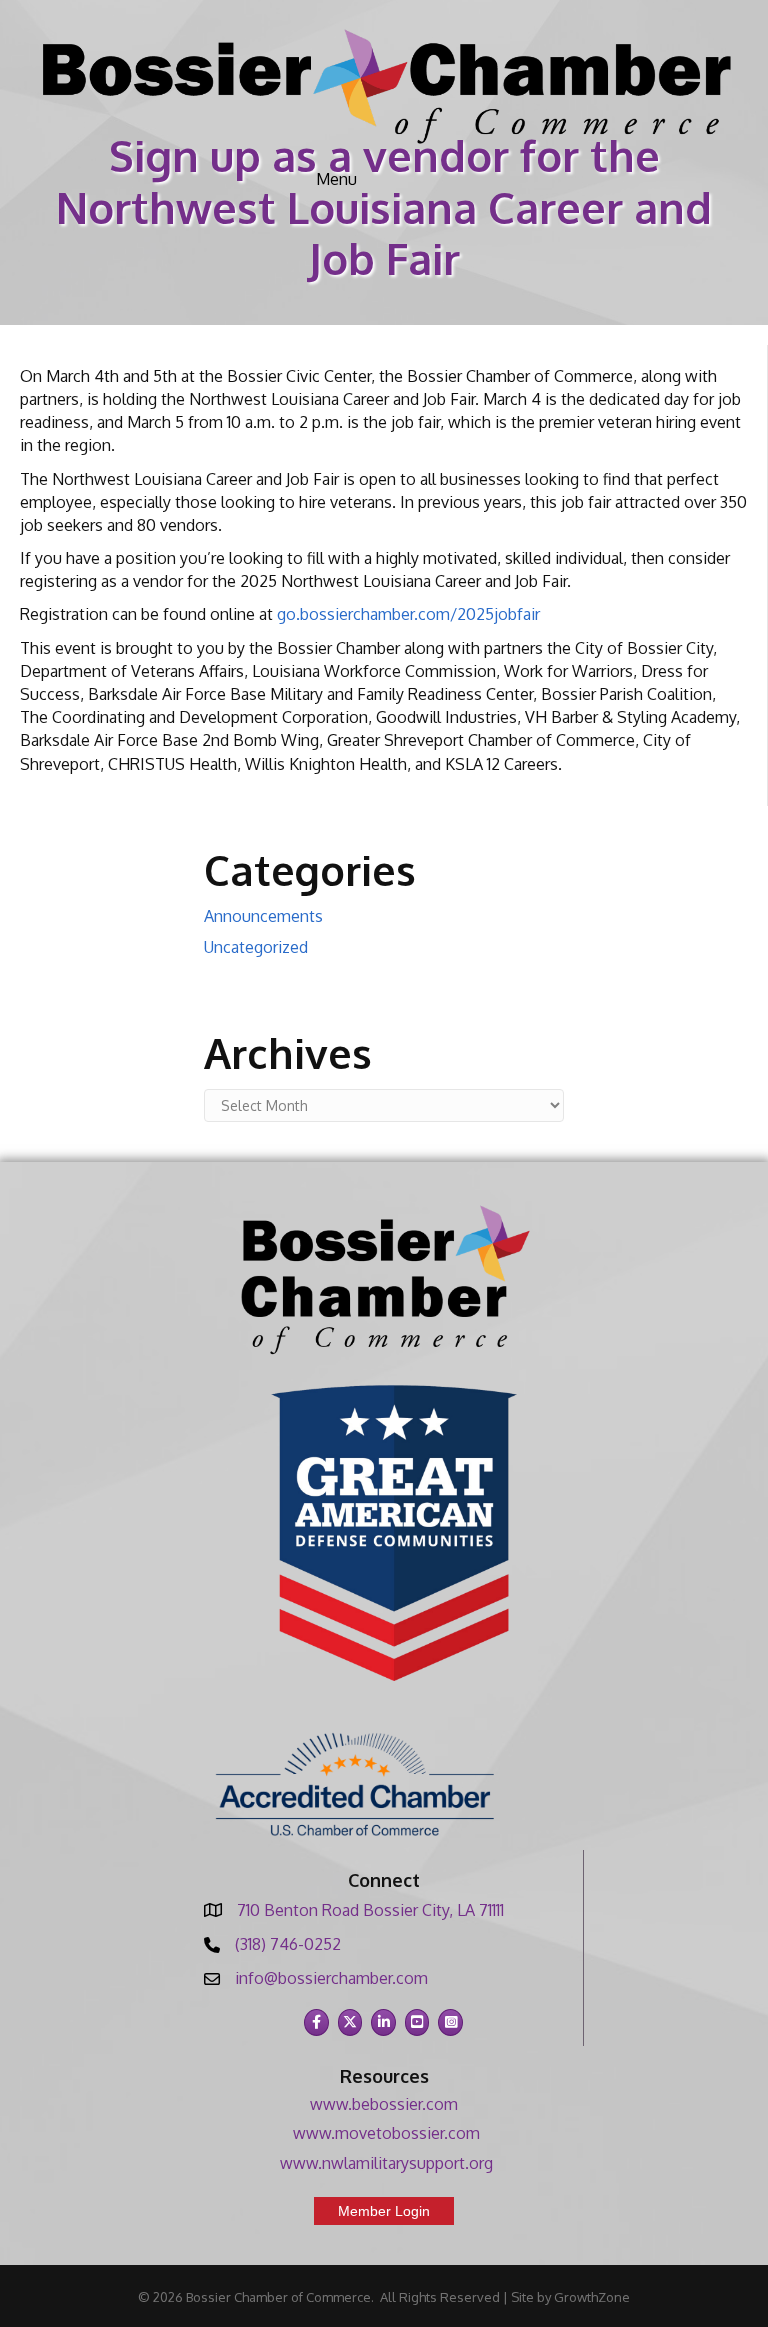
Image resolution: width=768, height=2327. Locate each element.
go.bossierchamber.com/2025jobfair (408, 614)
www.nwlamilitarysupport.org (386, 2163)
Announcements (263, 916)
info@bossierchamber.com (331, 1978)
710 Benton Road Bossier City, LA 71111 (370, 1910)
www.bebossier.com (384, 2104)
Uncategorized (256, 947)
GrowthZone (592, 2297)
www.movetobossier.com (386, 2133)
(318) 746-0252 (288, 1944)
